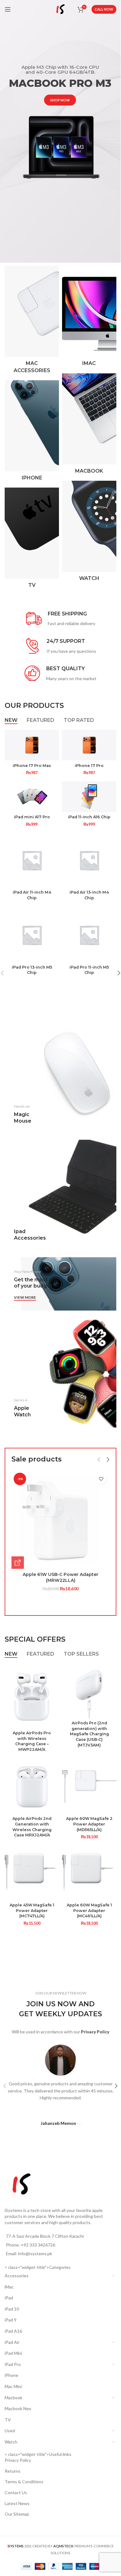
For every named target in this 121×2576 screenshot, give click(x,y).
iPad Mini (13, 2353)
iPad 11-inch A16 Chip (89, 817)
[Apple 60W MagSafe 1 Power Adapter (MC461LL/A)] (89, 1873)
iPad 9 (11, 2320)
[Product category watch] (89, 533)
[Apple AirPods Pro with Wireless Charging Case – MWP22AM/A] (32, 1696)
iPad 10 (12, 2309)
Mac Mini (13, 2386)
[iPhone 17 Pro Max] (32, 745)
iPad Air (12, 2342)
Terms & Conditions (24, 2482)
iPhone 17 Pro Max (32, 766)
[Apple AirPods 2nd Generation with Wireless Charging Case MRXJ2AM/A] (32, 1786)
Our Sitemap (17, 2514)
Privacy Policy (18, 2460)
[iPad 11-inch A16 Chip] (89, 797)
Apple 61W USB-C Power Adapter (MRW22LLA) (60, 1578)
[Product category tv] (32, 540)
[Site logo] (60, 9)
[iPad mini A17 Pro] (32, 797)
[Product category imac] (89, 318)
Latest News (17, 2503)
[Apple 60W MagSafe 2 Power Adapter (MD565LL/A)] (89, 1786)
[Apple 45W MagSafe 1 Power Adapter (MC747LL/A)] (32, 1873)
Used (10, 2431)
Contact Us (16, 2492)
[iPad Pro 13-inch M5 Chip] (32, 935)
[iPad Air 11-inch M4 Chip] (32, 860)
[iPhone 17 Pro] (89, 745)
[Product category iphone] (32, 432)
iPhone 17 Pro (89, 766)
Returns (13, 2471)
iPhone (11, 2375)
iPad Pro (13, 2364)
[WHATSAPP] (18, 1563)
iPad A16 (13, 2331)
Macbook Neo (18, 2408)
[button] (99, 1460)
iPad (9, 2298)
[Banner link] (60, 1078)
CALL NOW (104, 9)
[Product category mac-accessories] (32, 321)
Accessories (17, 2276)
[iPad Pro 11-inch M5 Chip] (89, 935)
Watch (11, 2442)
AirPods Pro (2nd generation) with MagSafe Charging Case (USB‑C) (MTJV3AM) (89, 1734)
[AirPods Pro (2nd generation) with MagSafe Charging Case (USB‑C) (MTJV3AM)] (89, 1691)
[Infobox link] (61, 619)
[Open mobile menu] (8, 9)
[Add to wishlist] (101, 1479)
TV (8, 2420)
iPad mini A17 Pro (32, 817)
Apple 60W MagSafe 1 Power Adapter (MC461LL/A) (89, 1910)
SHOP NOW (60, 100)
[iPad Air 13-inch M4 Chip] (89, 860)
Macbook (13, 2398)
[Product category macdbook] (89, 425)
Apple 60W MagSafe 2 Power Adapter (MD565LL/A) (89, 1824)
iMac (9, 2287)
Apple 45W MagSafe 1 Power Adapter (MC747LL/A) (32, 1910)
